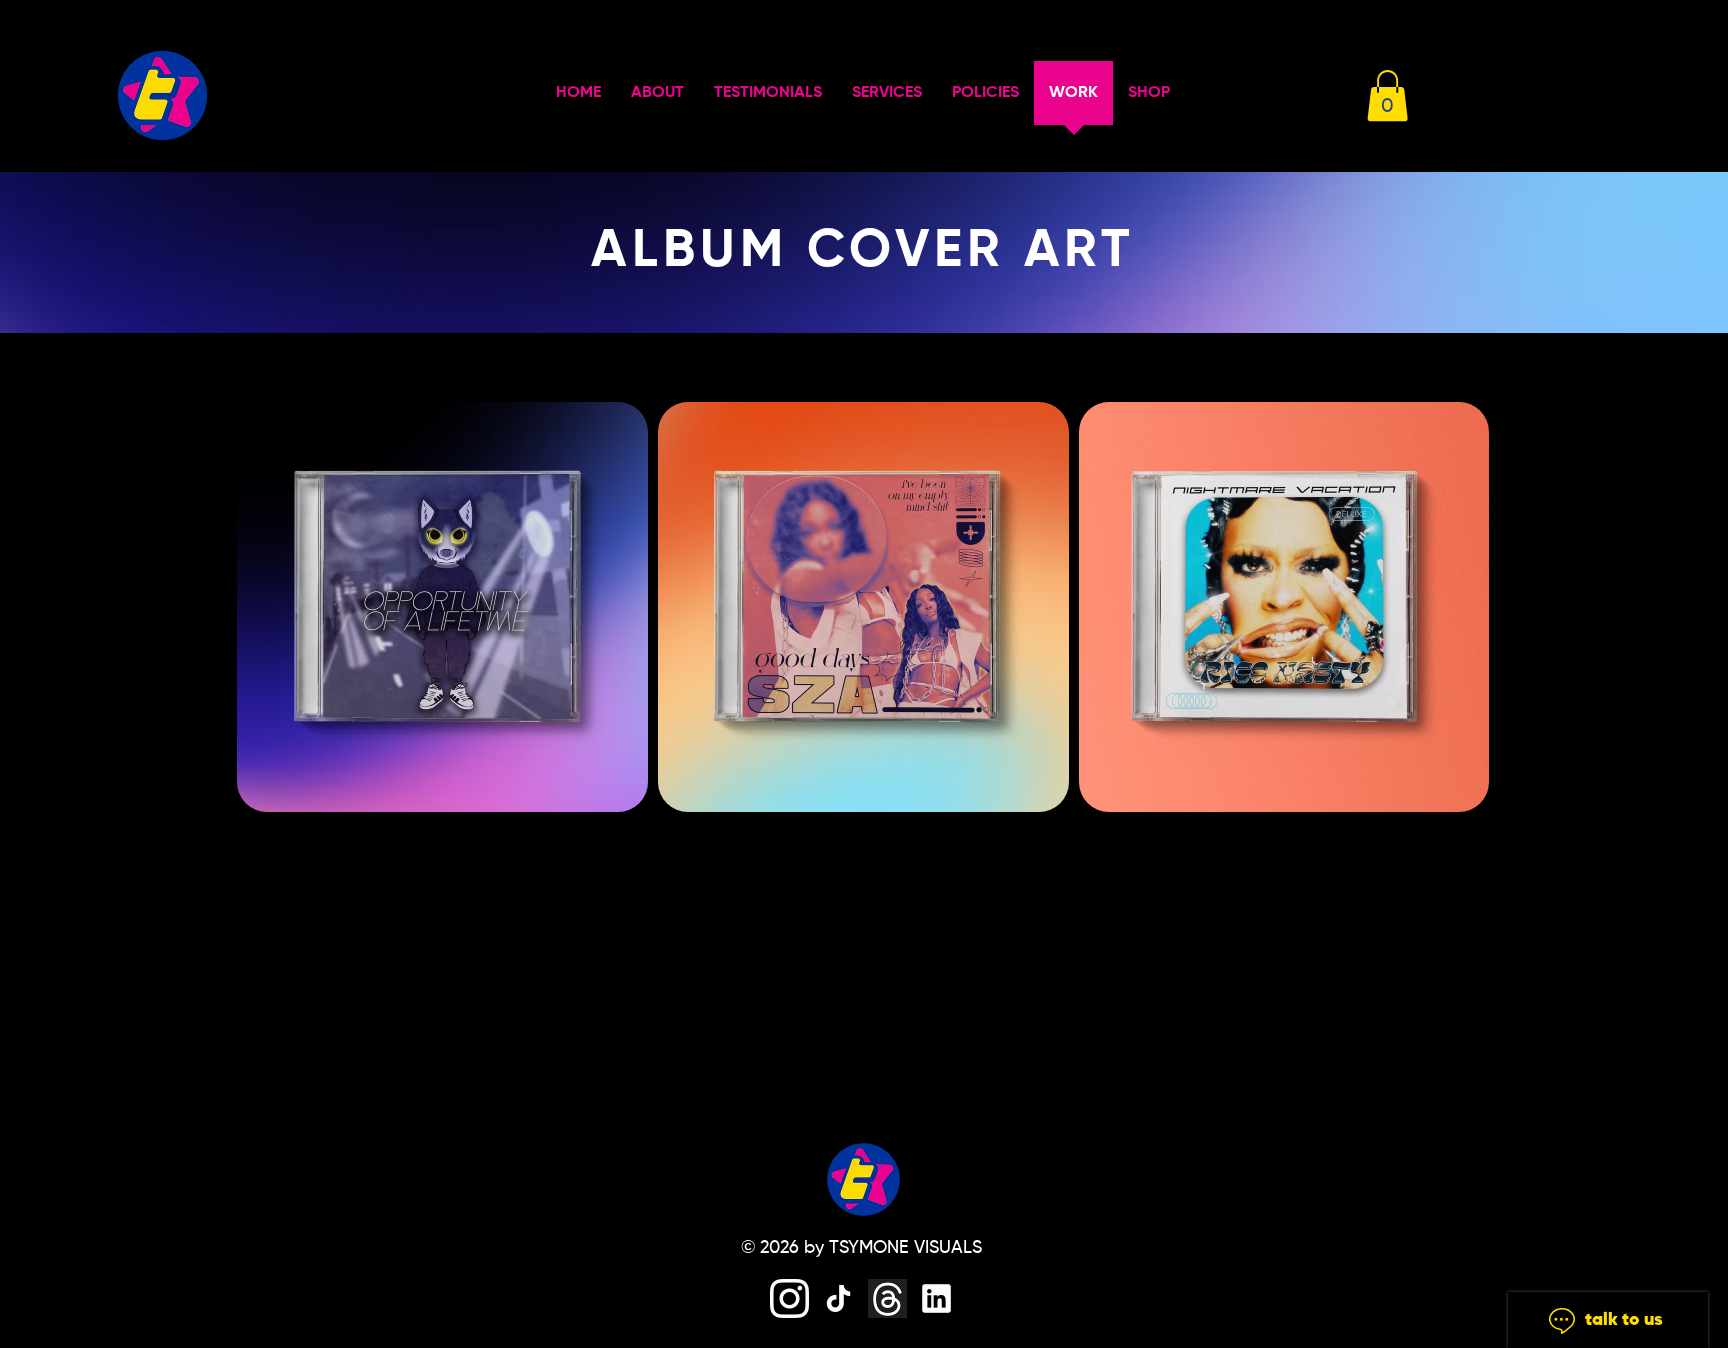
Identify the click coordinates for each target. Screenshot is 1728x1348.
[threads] (887, 1298)
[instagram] (789, 1298)
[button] (1387, 95)
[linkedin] (936, 1298)
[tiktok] (838, 1298)
